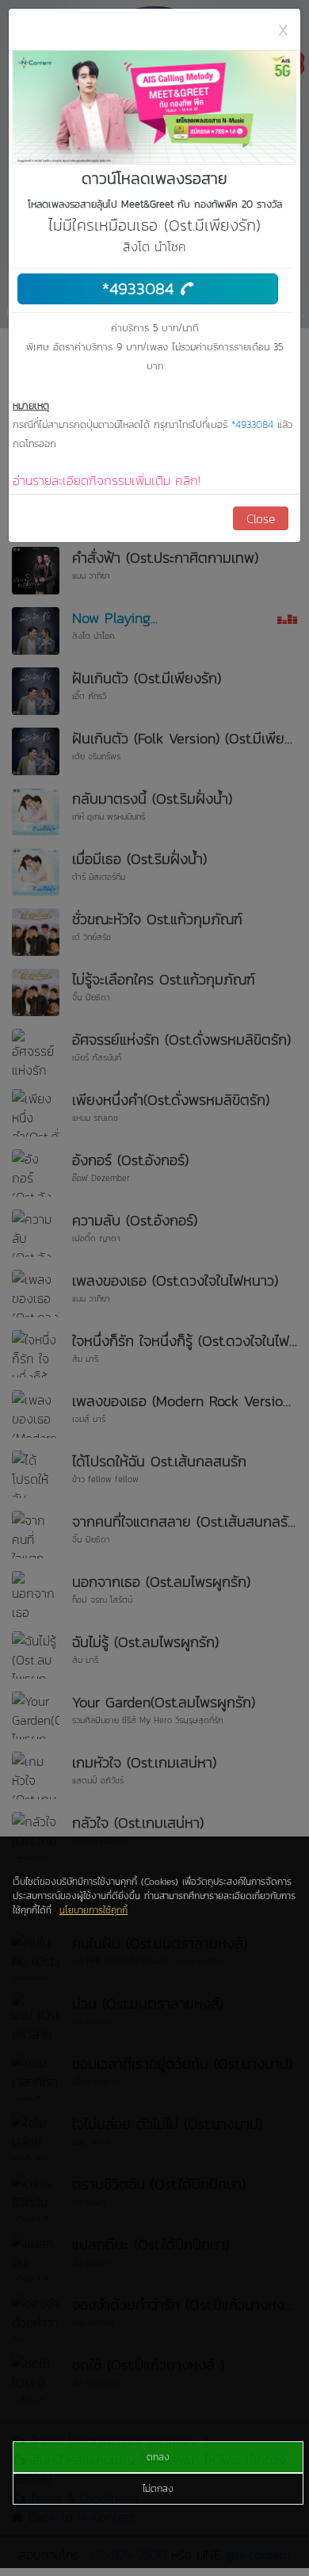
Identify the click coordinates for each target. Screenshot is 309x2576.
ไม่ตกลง (158, 2489)
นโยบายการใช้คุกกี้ (93, 1910)
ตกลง (158, 2457)
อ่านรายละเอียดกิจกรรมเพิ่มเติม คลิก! (107, 480)
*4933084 (141, 288)
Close (261, 518)
